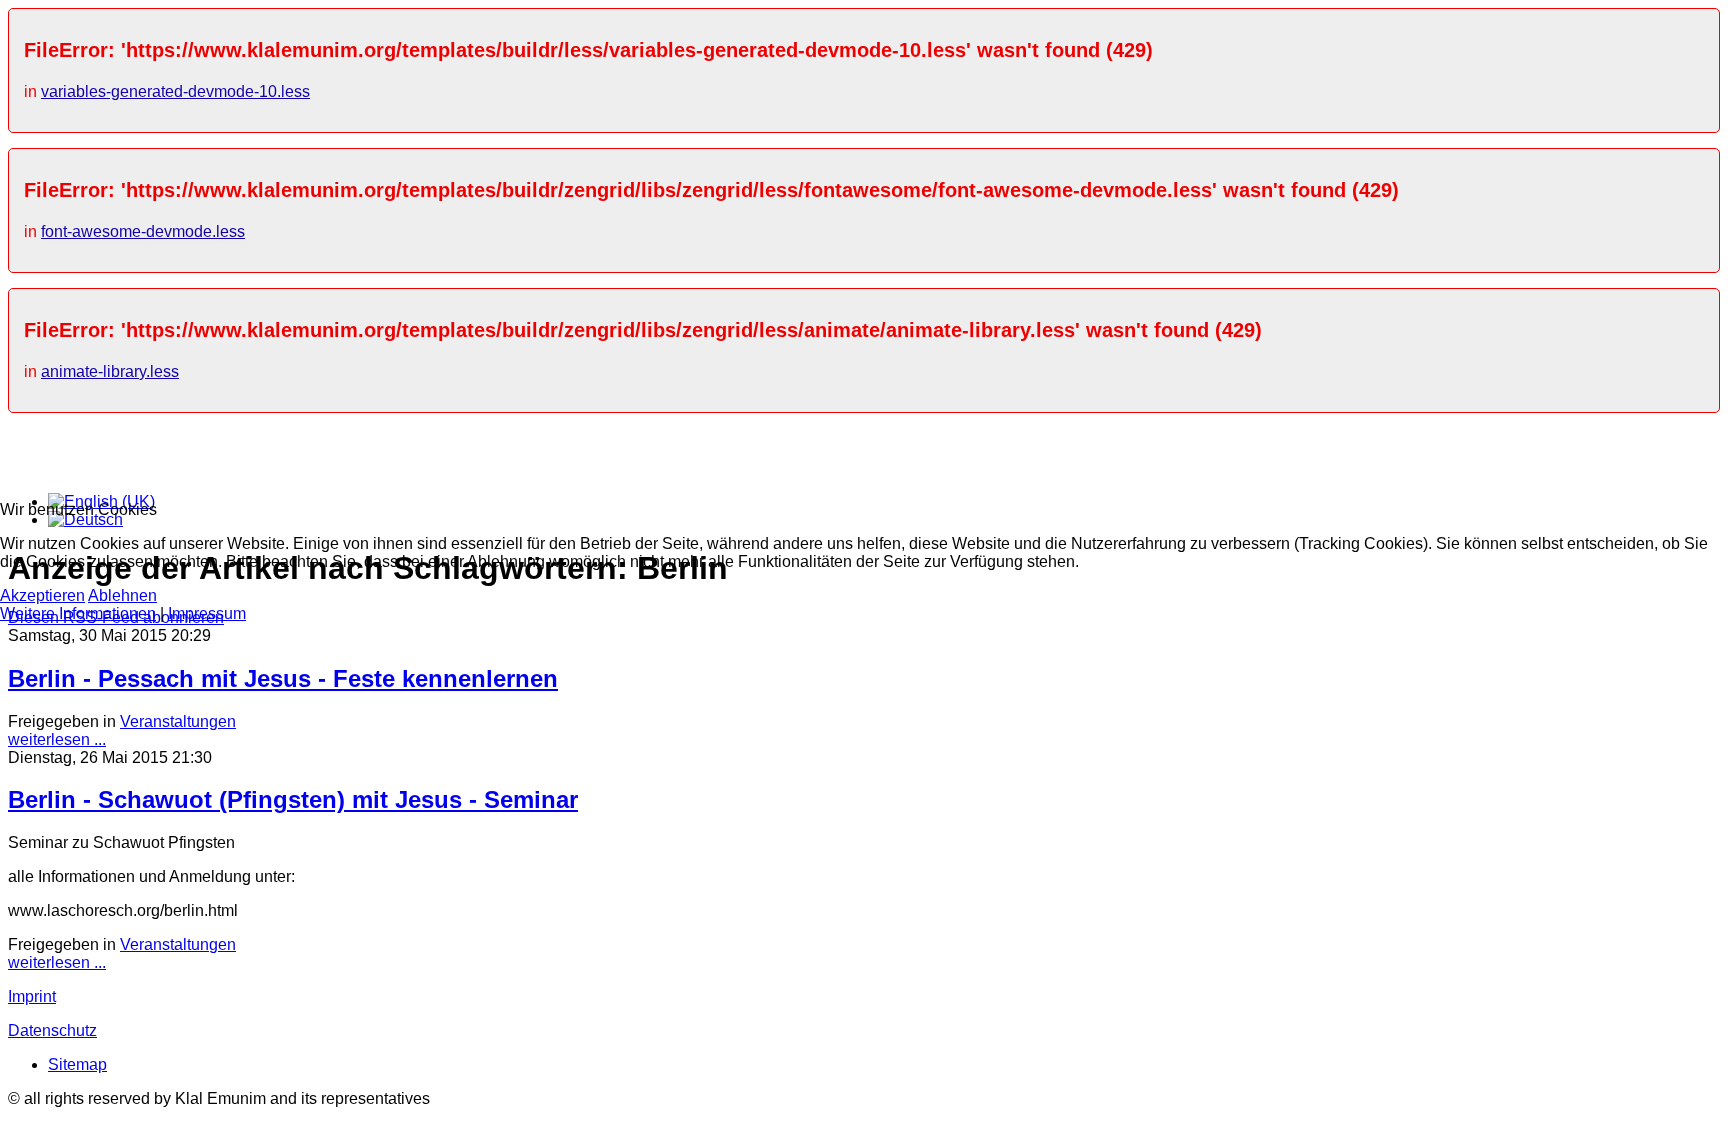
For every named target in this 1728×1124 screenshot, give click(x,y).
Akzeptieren (42, 595)
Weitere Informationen (78, 613)
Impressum (207, 613)
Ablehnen (122, 595)
